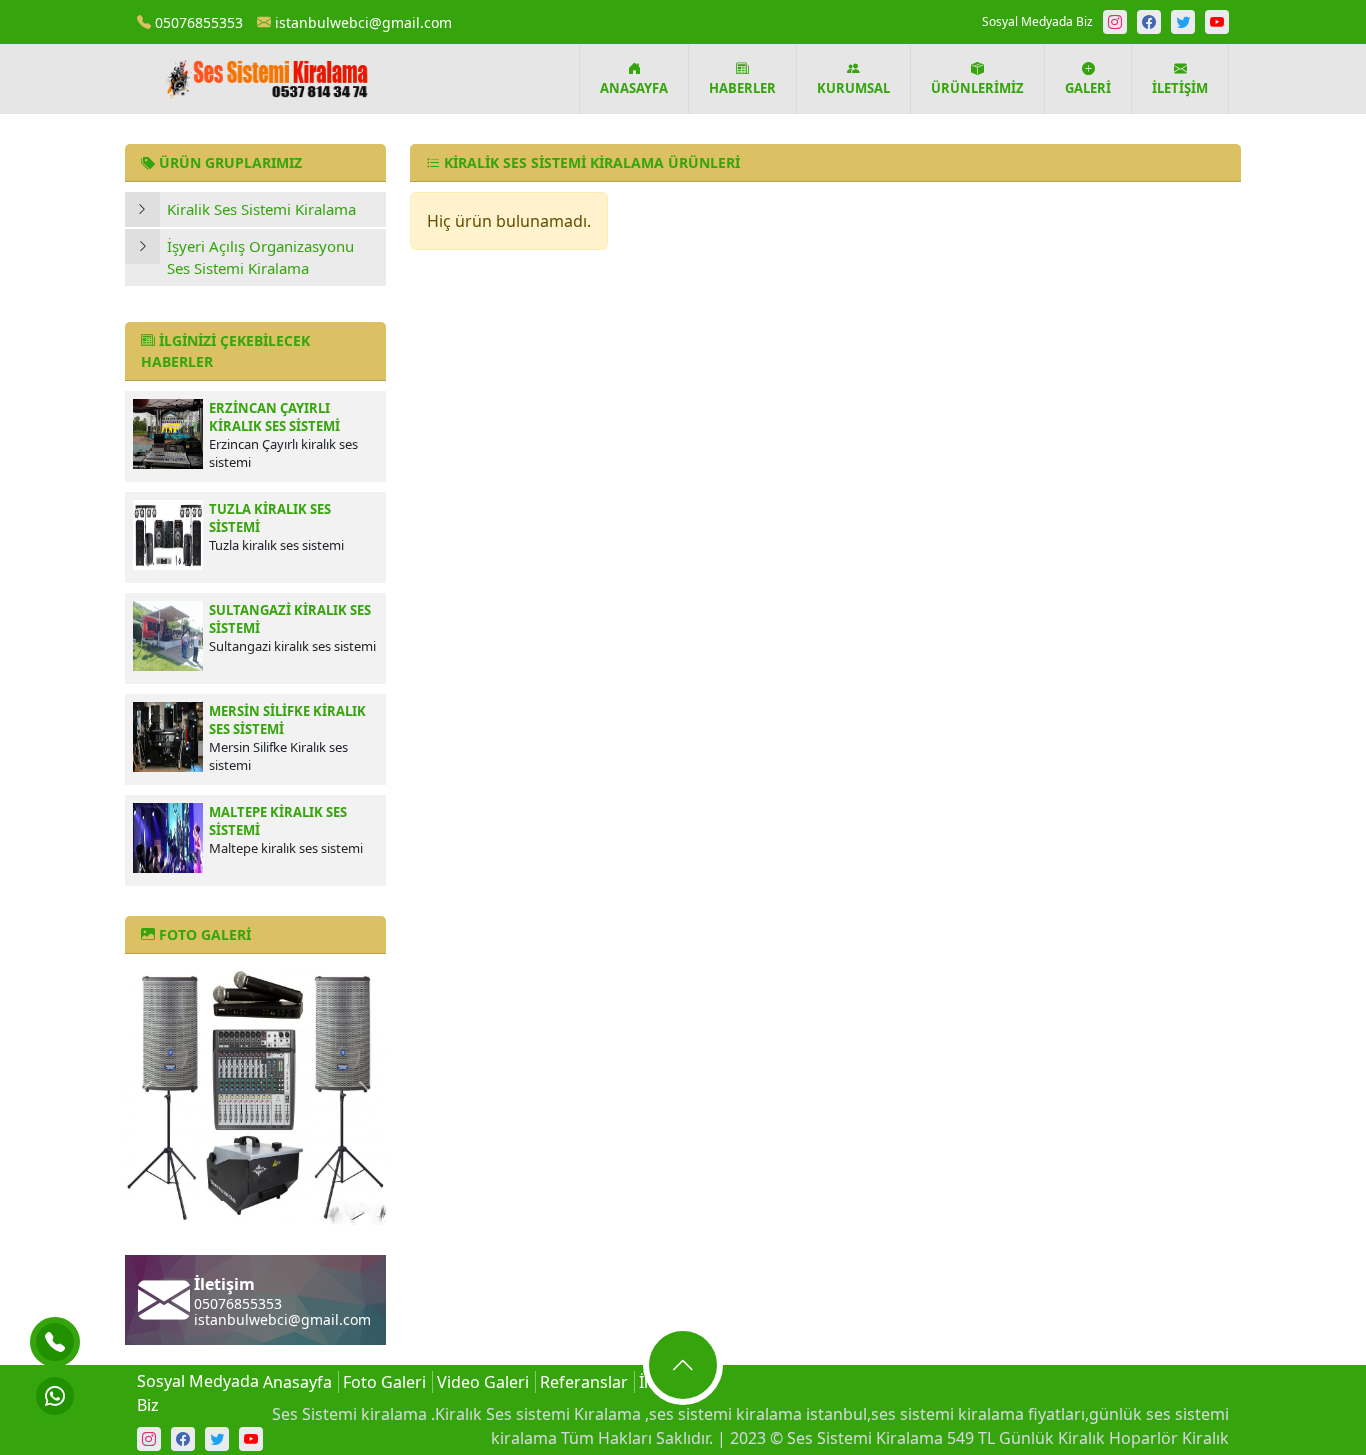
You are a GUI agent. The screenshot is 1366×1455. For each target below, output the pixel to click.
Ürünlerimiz (977, 88)
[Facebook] (1149, 22)
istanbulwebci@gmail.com (361, 22)
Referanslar (584, 1382)
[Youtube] (1217, 22)
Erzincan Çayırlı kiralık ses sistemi (274, 417)
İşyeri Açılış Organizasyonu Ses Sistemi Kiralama (260, 257)
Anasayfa (634, 88)
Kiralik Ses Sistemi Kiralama (261, 209)
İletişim (1180, 88)
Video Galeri (483, 1382)
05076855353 (197, 22)
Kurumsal (853, 88)
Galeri (1088, 88)
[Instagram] (1115, 22)
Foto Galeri (384, 1382)
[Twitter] (1183, 22)
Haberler (742, 88)
